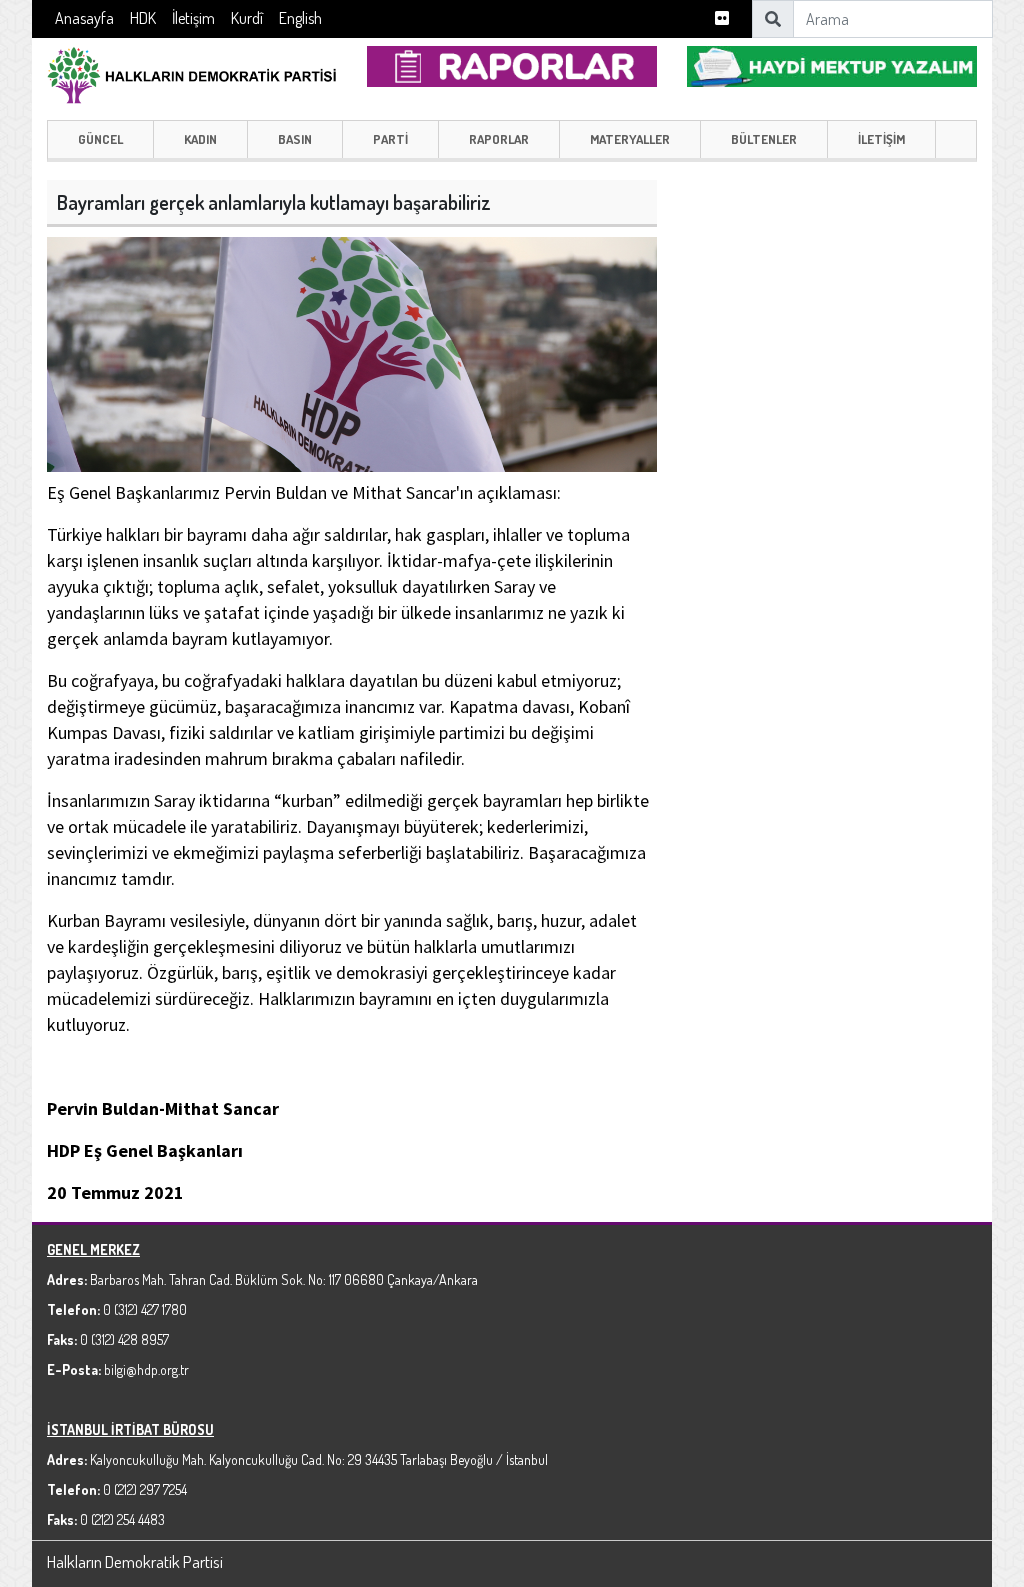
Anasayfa (84, 18)
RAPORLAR (499, 139)
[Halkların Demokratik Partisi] (192, 72)
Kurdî (247, 18)
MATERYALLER (630, 139)
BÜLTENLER (764, 139)
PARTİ (390, 139)
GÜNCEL (100, 139)
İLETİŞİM (881, 139)
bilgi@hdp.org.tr (146, 1369)
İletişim (193, 18)
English (300, 18)
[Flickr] (722, 18)
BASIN (295, 139)
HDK (143, 18)
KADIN (200, 139)
